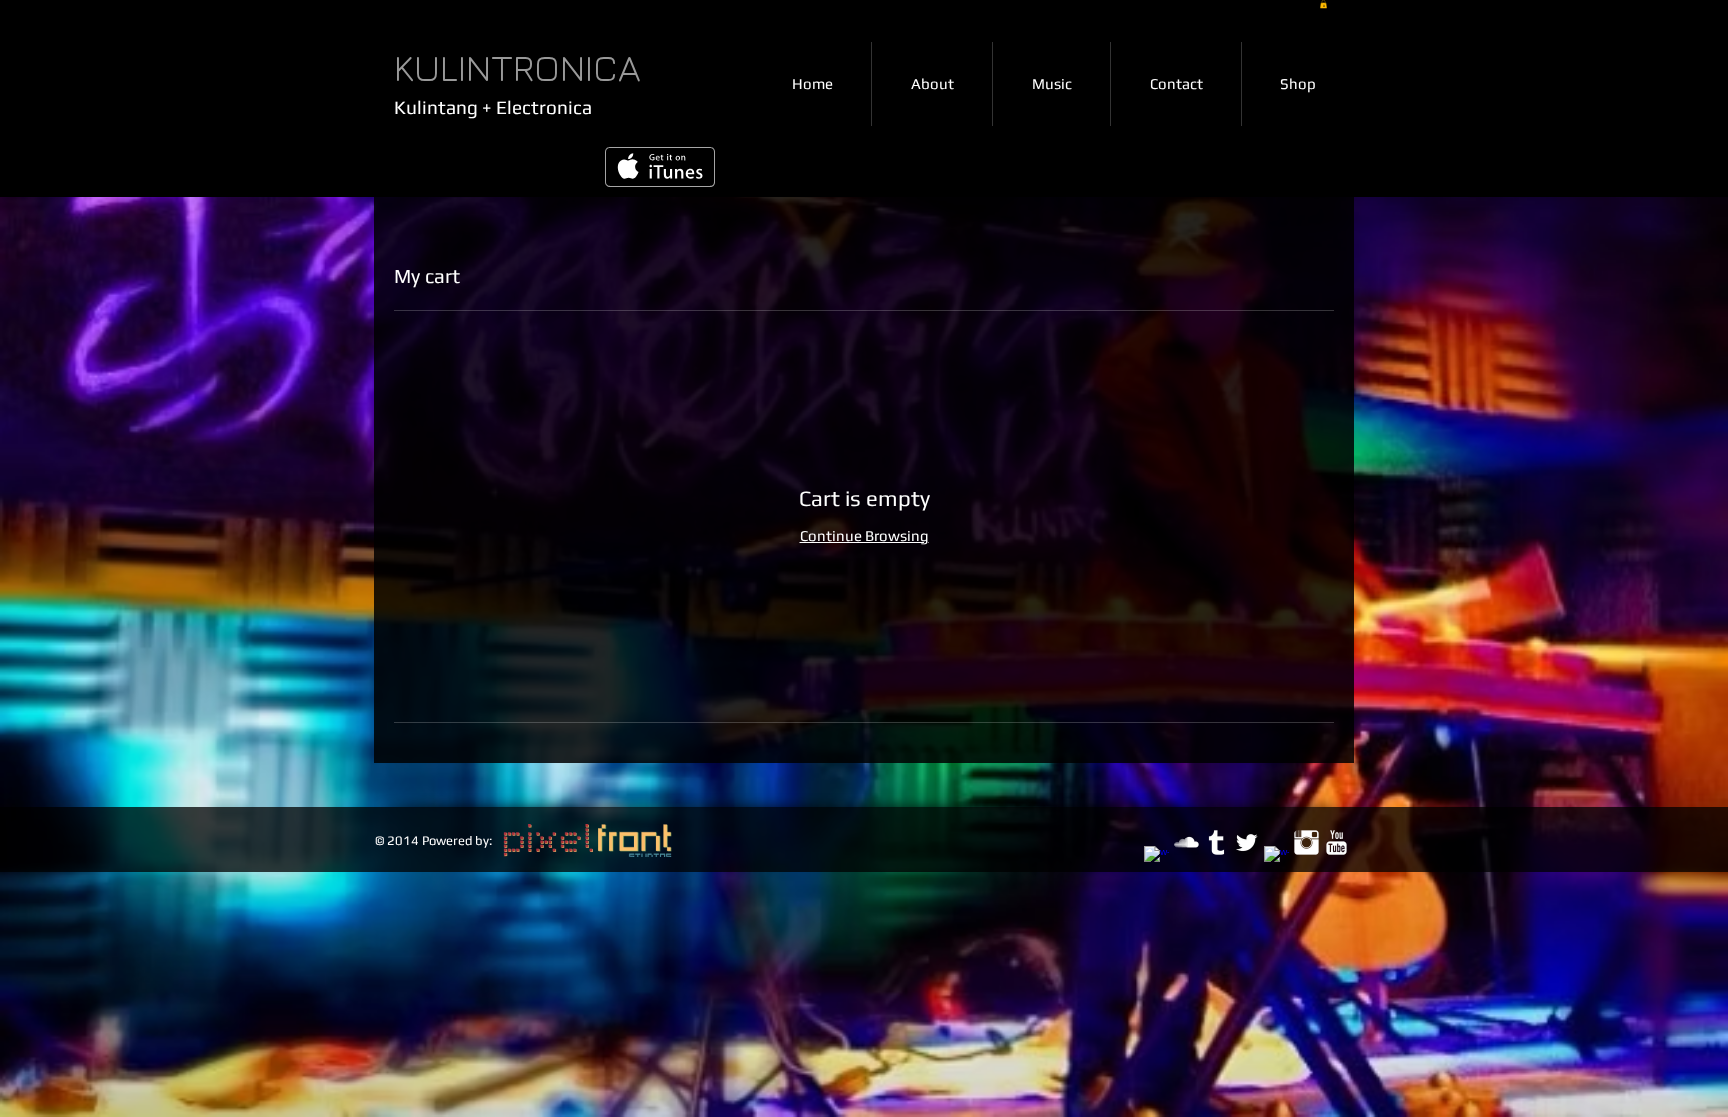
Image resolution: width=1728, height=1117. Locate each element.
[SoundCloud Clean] (1186, 842)
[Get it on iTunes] (660, 167)
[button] (1323, 4)
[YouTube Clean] (1336, 842)
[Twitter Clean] (1246, 842)
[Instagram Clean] (1306, 842)
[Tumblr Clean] (1216, 842)
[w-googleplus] (1276, 858)
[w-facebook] (1156, 858)
